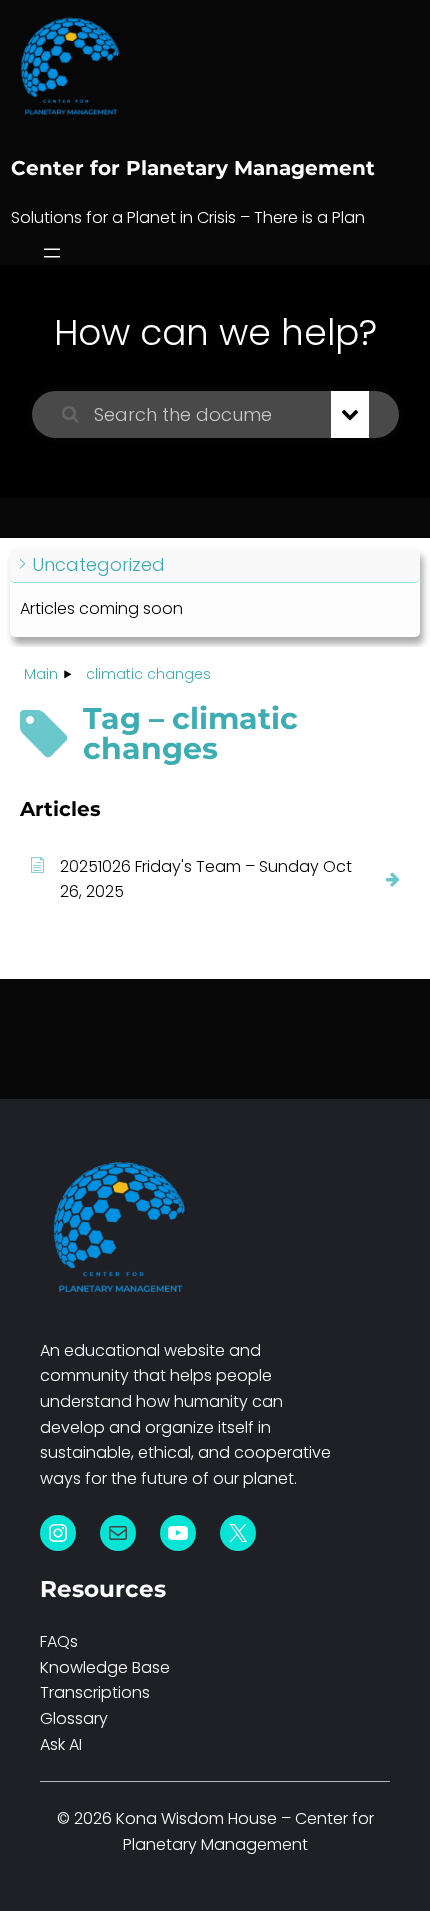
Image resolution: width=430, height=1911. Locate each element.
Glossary (74, 1718)
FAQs (59, 1641)
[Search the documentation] (70, 414)
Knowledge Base (105, 1667)
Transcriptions (95, 1692)
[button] (215, 565)
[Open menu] (52, 253)
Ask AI (61, 1744)
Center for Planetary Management (193, 168)
